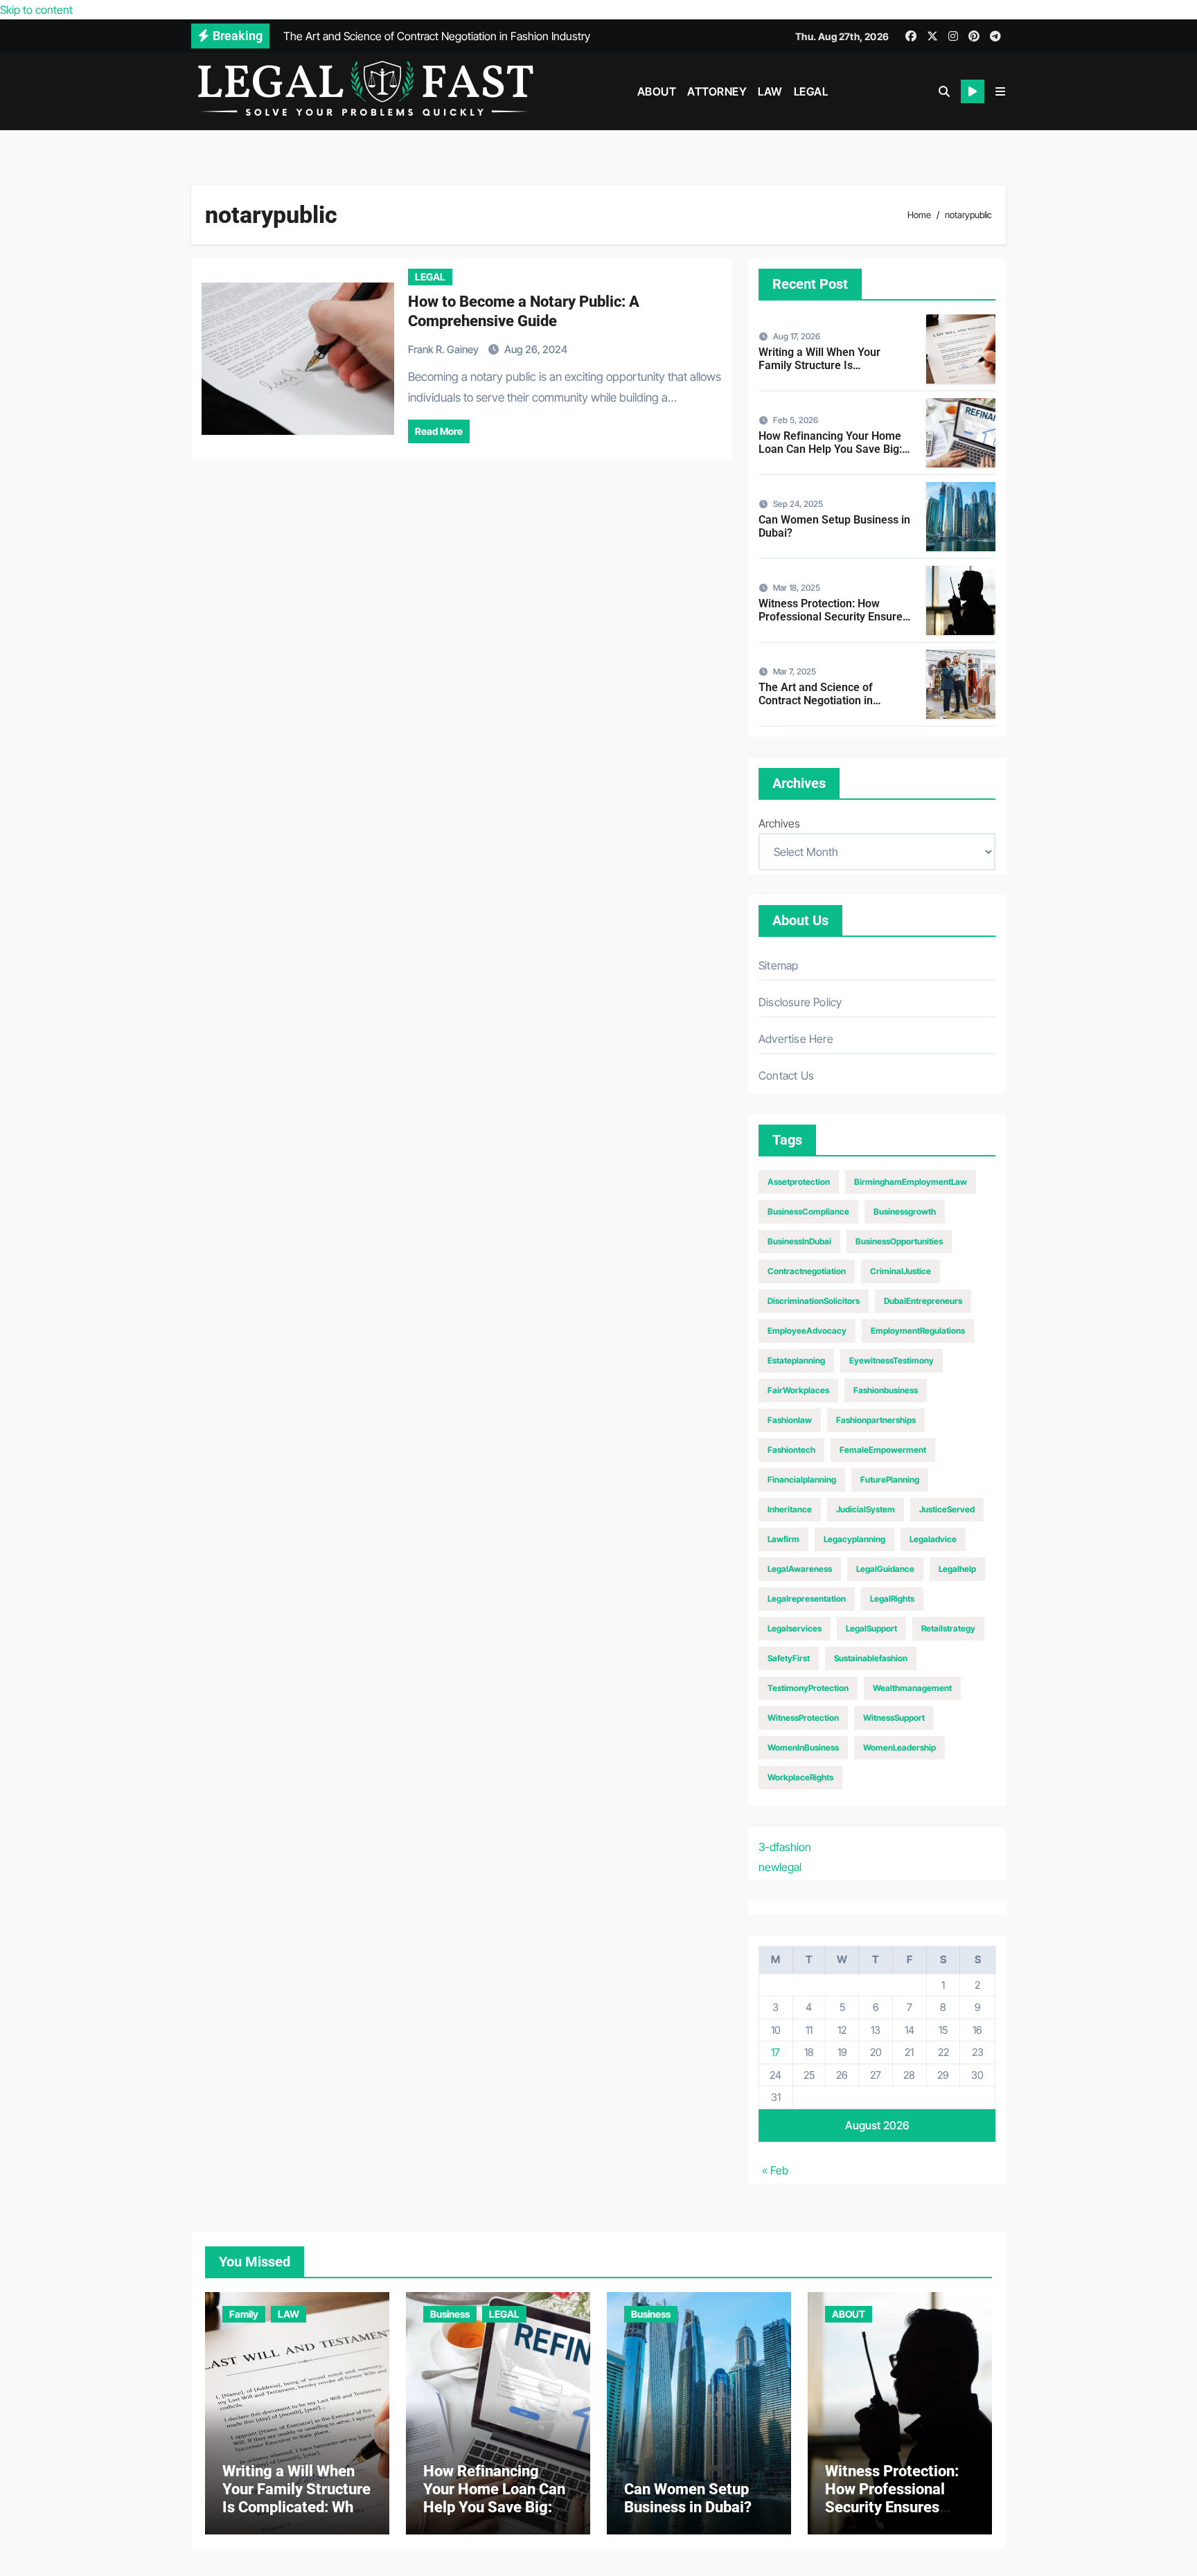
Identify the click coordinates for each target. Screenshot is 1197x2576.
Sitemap (778, 965)
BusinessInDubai (799, 1241)
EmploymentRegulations (918, 1331)
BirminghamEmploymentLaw (911, 1182)
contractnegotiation (807, 1271)
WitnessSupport (894, 1718)
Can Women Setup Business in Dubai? (688, 2498)
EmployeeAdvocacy (807, 1331)
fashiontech (791, 1450)
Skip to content (36, 10)
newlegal (780, 1867)
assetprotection (799, 1182)
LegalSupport (871, 1628)
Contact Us (786, 1075)
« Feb (775, 2170)
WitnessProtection (803, 1718)
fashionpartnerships (876, 1420)
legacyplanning (854, 1539)
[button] (1000, 91)
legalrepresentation (807, 1599)
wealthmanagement (912, 1688)
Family (244, 2314)
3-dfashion (785, 1847)
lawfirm (783, 1539)
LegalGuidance (885, 1569)
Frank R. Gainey (444, 349)
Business (450, 2314)
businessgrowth (905, 1211)
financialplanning (802, 1479)
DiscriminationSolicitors (814, 1301)
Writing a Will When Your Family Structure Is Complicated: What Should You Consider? (835, 372)
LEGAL (811, 91)
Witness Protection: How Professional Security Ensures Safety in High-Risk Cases (833, 617)
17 (775, 2052)
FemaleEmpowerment (883, 1450)
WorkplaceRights (800, 1777)
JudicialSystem (866, 1509)
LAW (770, 91)
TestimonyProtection (808, 1688)
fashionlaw (790, 1420)
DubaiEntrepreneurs (923, 1301)
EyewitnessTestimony (892, 1360)
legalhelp (957, 1569)
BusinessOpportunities (899, 1241)
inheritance (790, 1509)
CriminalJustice (901, 1271)
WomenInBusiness (803, 1747)
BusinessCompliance (808, 1211)
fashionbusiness (886, 1390)
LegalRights (892, 1599)
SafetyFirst (789, 1658)
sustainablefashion (871, 1658)
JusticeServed (947, 1509)
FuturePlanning (890, 1479)
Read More (439, 431)
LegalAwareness (800, 1569)
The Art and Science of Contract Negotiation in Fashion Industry (816, 700)
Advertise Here (796, 1039)
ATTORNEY (717, 91)
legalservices (795, 1628)
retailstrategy (948, 1628)
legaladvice (933, 1539)
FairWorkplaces (798, 1390)
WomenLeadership (899, 1747)
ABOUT (657, 91)
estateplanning (796, 1360)
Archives (779, 823)
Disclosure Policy (800, 1002)
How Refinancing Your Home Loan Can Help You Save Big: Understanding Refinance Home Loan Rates (830, 456)
